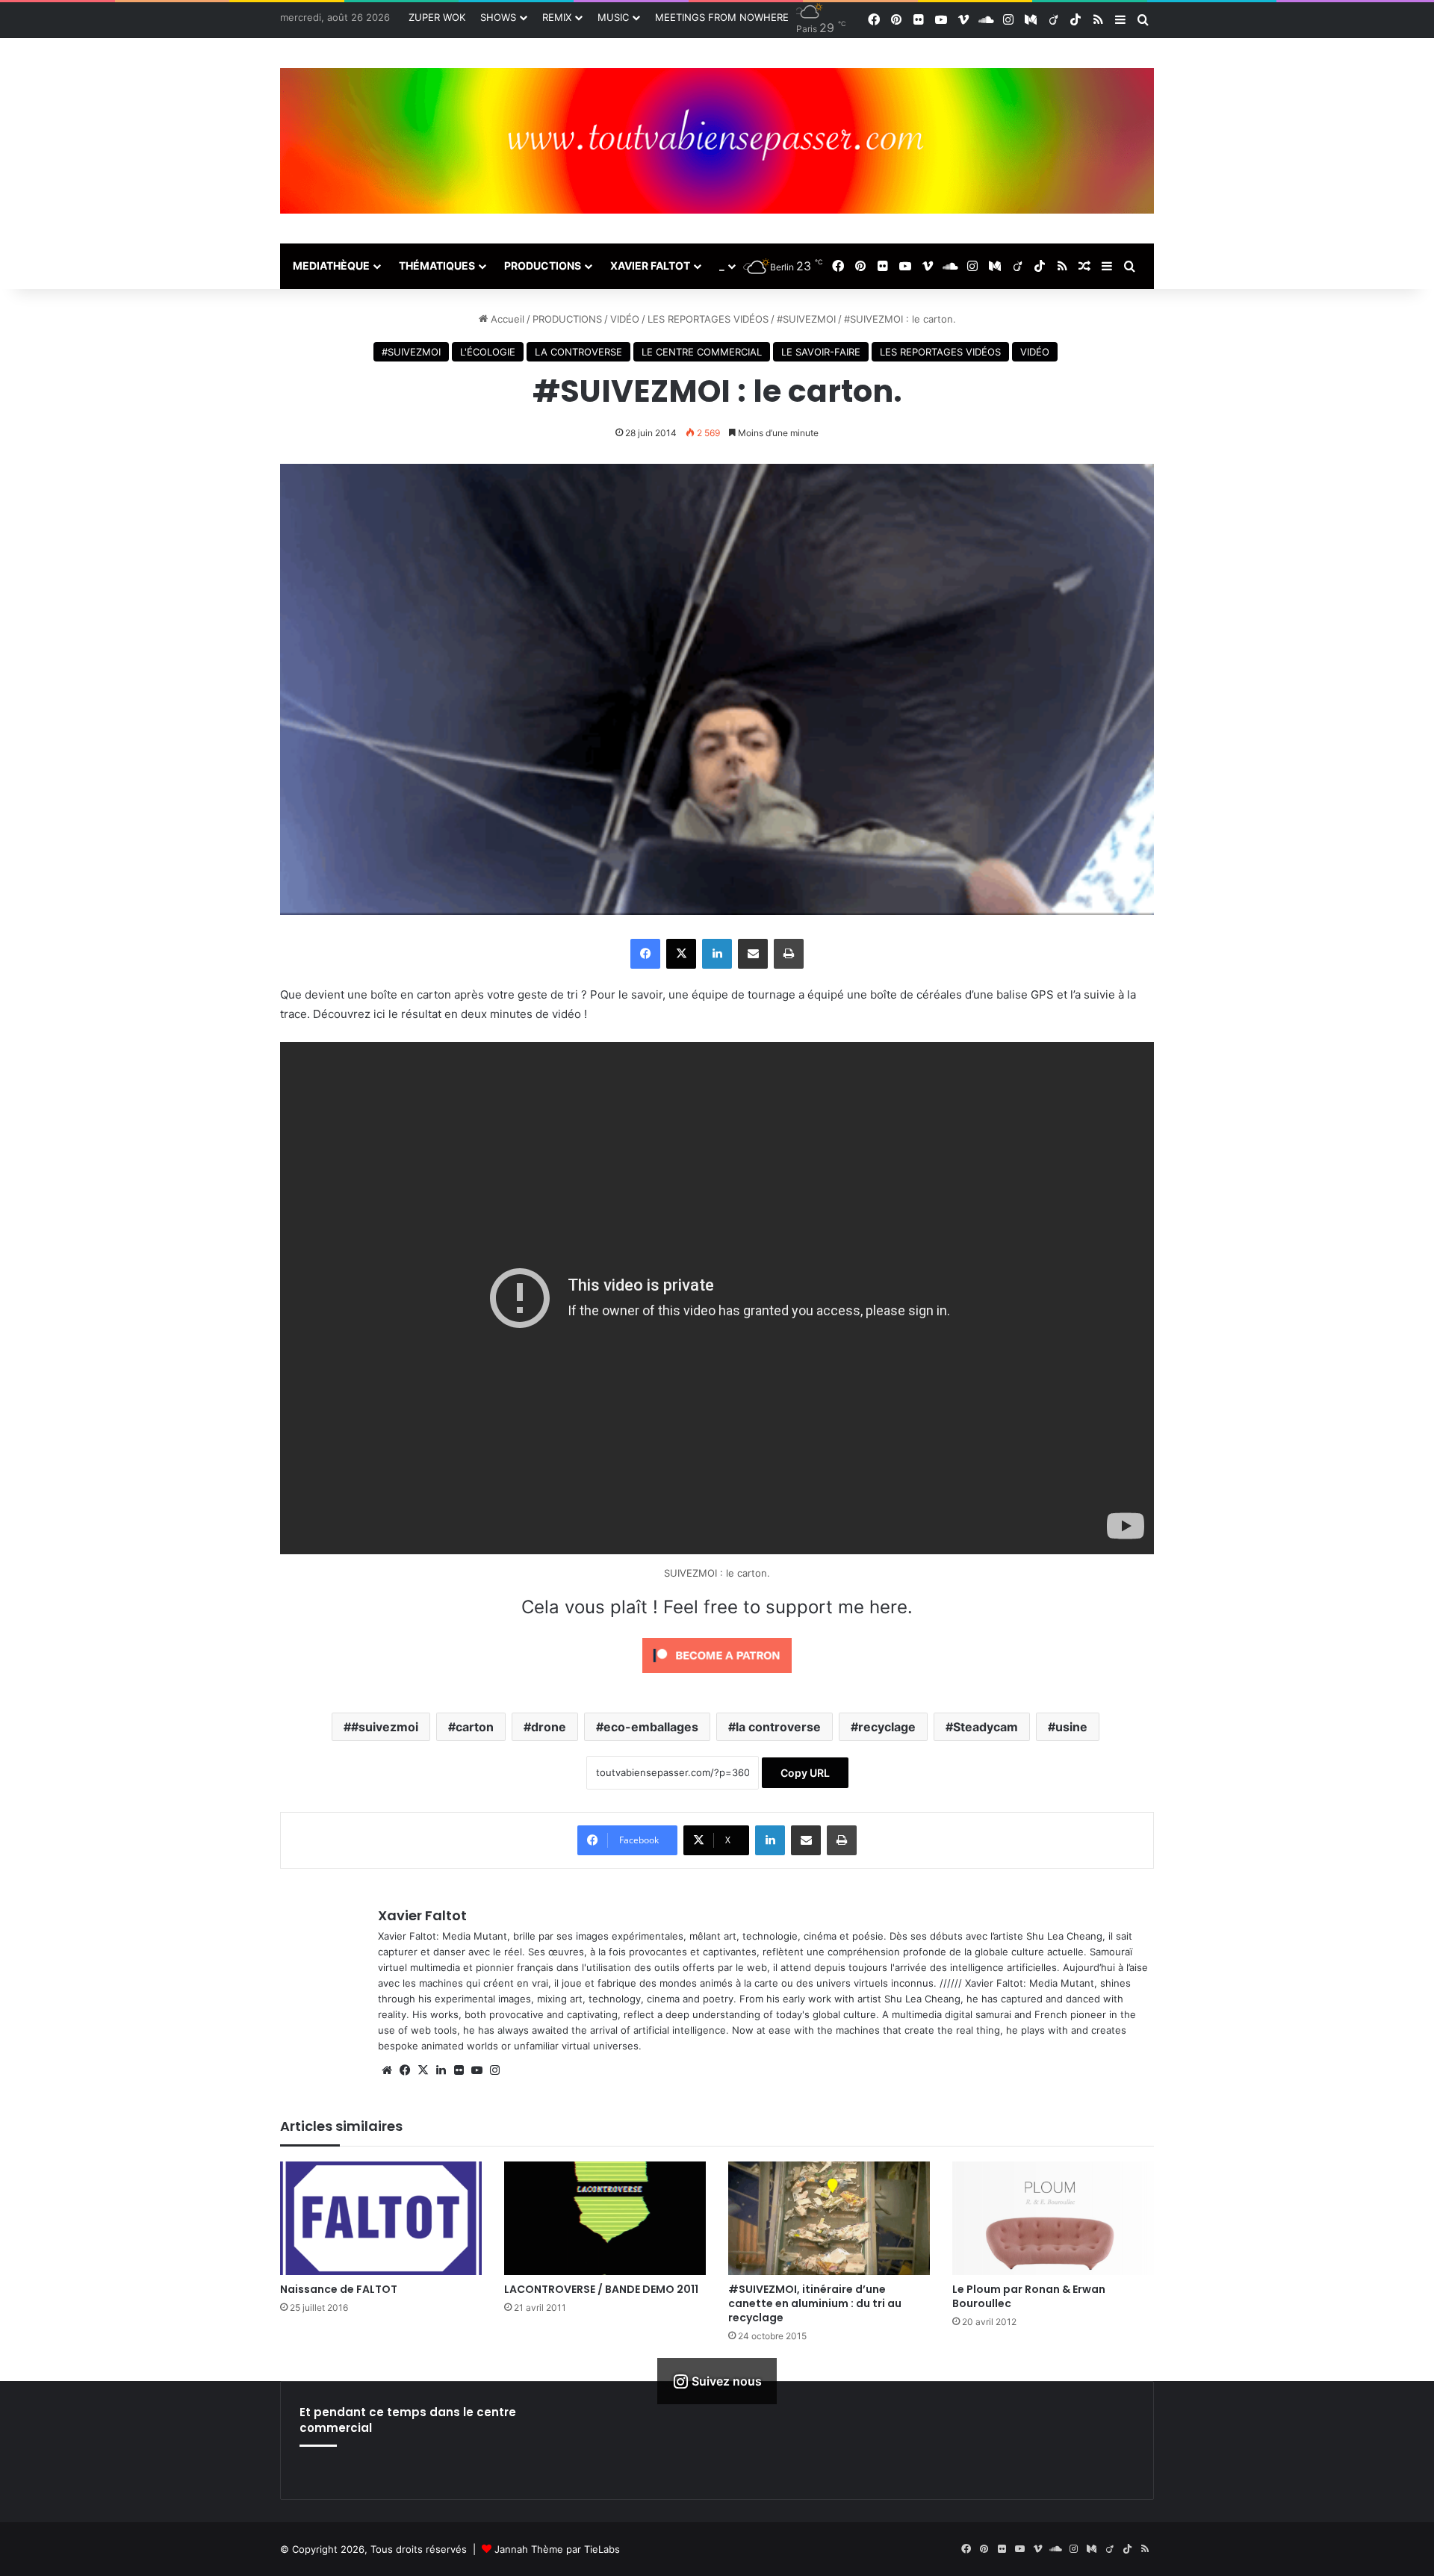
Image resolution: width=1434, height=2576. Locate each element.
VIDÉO (625, 319)
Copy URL (805, 1773)
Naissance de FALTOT (339, 2289)
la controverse (778, 1727)
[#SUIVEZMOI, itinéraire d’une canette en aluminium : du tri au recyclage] (829, 2218)
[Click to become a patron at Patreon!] (717, 1676)
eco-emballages (651, 1727)
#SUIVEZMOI (806, 319)
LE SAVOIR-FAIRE (821, 352)
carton (475, 1727)
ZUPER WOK (437, 17)
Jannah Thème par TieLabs (557, 2549)
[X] (423, 2070)
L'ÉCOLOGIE (488, 352)
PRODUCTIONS (543, 266)
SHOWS (498, 17)
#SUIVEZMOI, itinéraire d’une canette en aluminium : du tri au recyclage (815, 2303)
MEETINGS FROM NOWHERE (722, 17)
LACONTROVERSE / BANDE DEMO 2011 (601, 2289)
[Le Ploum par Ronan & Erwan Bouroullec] (1053, 2218)
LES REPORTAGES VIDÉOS (708, 319)
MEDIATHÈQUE (331, 266)
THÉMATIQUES (437, 266)
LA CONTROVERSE (578, 352)
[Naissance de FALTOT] (381, 2218)
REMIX (557, 17)
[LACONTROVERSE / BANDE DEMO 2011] (605, 2218)
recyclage (887, 1727)
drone (549, 1727)
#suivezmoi (385, 1727)
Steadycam (986, 1727)
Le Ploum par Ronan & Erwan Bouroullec (1029, 2296)
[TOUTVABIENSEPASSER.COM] (717, 141)
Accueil (506, 319)
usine (1071, 1727)
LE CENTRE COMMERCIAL (702, 352)
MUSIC (613, 17)
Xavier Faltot (422, 1915)
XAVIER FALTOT (650, 266)
